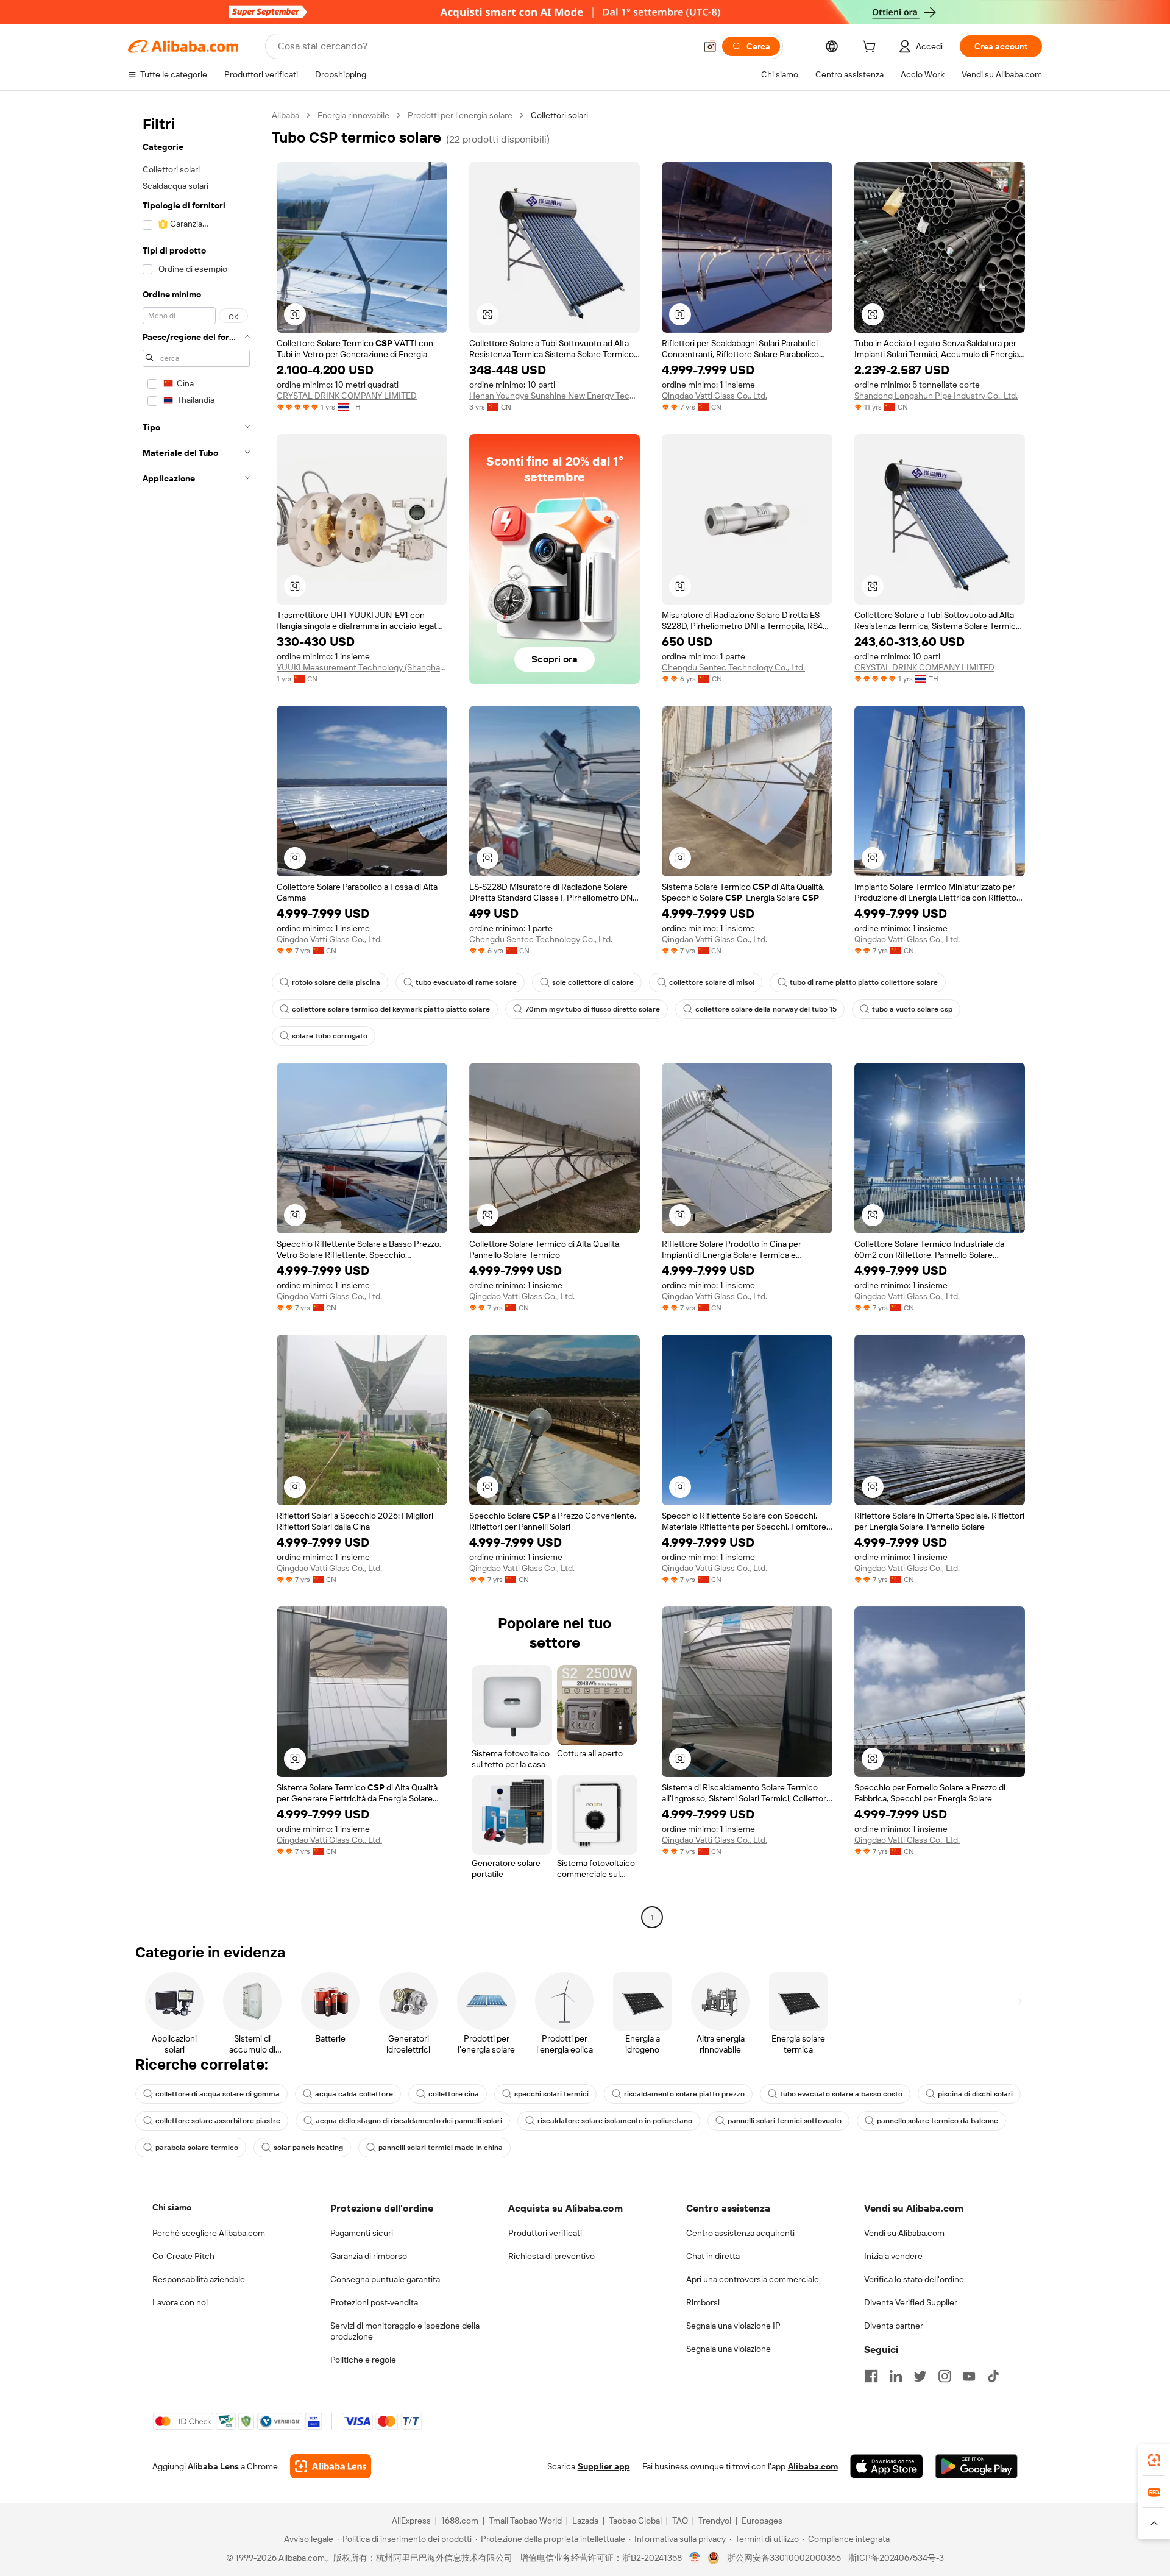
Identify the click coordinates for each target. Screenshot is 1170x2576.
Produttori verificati (545, 2233)
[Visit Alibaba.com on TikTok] (993, 2376)
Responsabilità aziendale (199, 2279)
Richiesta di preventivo (551, 2256)
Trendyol (715, 2521)
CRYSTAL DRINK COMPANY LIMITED (347, 396)
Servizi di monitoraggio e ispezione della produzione (405, 2331)
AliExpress (411, 2521)
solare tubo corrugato (330, 1036)
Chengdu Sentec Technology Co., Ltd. (733, 667)
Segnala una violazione (729, 2349)
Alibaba (285, 115)
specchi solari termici (551, 2094)
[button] (710, 46)
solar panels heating (308, 2148)
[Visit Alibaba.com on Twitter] (920, 2376)
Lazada (585, 2521)
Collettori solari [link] (559, 115)
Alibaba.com (813, 2466)
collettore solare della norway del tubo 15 (766, 1009)
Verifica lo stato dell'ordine (914, 2279)
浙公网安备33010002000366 (784, 2558)
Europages (762, 2521)
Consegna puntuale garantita (385, 2279)
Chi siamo (172, 2207)
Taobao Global (635, 2521)
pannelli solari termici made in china (441, 2148)
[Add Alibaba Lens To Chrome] (331, 2466)
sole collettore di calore (593, 982)
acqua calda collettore (354, 2094)
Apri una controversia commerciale (753, 2279)
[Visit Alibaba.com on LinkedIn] (896, 2376)
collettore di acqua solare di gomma (218, 2094)
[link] (1154, 2460)
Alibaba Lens (213, 2466)
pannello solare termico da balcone (938, 2121)
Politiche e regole (363, 2360)
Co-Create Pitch (183, 2256)
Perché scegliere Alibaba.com (209, 2233)
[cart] (871, 48)
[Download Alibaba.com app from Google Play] (977, 2466)
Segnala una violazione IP (733, 2326)
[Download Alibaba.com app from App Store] (887, 2466)
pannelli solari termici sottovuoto (785, 2121)
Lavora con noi (180, 2302)
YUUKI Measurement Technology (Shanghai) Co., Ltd (362, 667)
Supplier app (604, 2466)
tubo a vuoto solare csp (912, 1009)
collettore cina (454, 2094)
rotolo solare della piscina (336, 982)
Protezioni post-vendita (374, 2302)
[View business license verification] (695, 2558)
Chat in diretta (713, 2256)
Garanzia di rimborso (369, 2256)
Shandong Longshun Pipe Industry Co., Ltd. (936, 396)
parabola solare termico (197, 2148)
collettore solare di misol (712, 982)
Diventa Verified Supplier (911, 2302)
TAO (680, 2521)
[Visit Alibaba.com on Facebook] (871, 2376)
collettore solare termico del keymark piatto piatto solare (391, 1009)
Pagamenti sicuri (362, 2233)
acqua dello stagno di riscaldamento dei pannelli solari (409, 2121)
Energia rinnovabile (353, 115)
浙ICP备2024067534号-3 (896, 2558)
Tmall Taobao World (525, 2521)
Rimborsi (703, 2302)
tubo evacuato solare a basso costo (841, 2094)
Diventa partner (894, 2326)
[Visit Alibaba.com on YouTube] (969, 2376)
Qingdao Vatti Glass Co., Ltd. (714, 396)
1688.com (460, 2521)
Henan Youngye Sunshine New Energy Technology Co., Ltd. (555, 396)
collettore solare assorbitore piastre (218, 2121)
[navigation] (196, 1018)
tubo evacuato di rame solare (466, 982)
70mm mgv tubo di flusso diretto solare (593, 1009)
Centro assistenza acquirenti (740, 2233)
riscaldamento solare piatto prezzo (684, 2094)
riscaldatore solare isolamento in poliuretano (615, 2121)
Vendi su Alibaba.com (904, 2233)
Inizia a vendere (893, 2256)
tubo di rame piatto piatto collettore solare (864, 982)
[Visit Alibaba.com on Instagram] (945, 2376)
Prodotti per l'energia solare (460, 115)
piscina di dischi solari (975, 2094)
